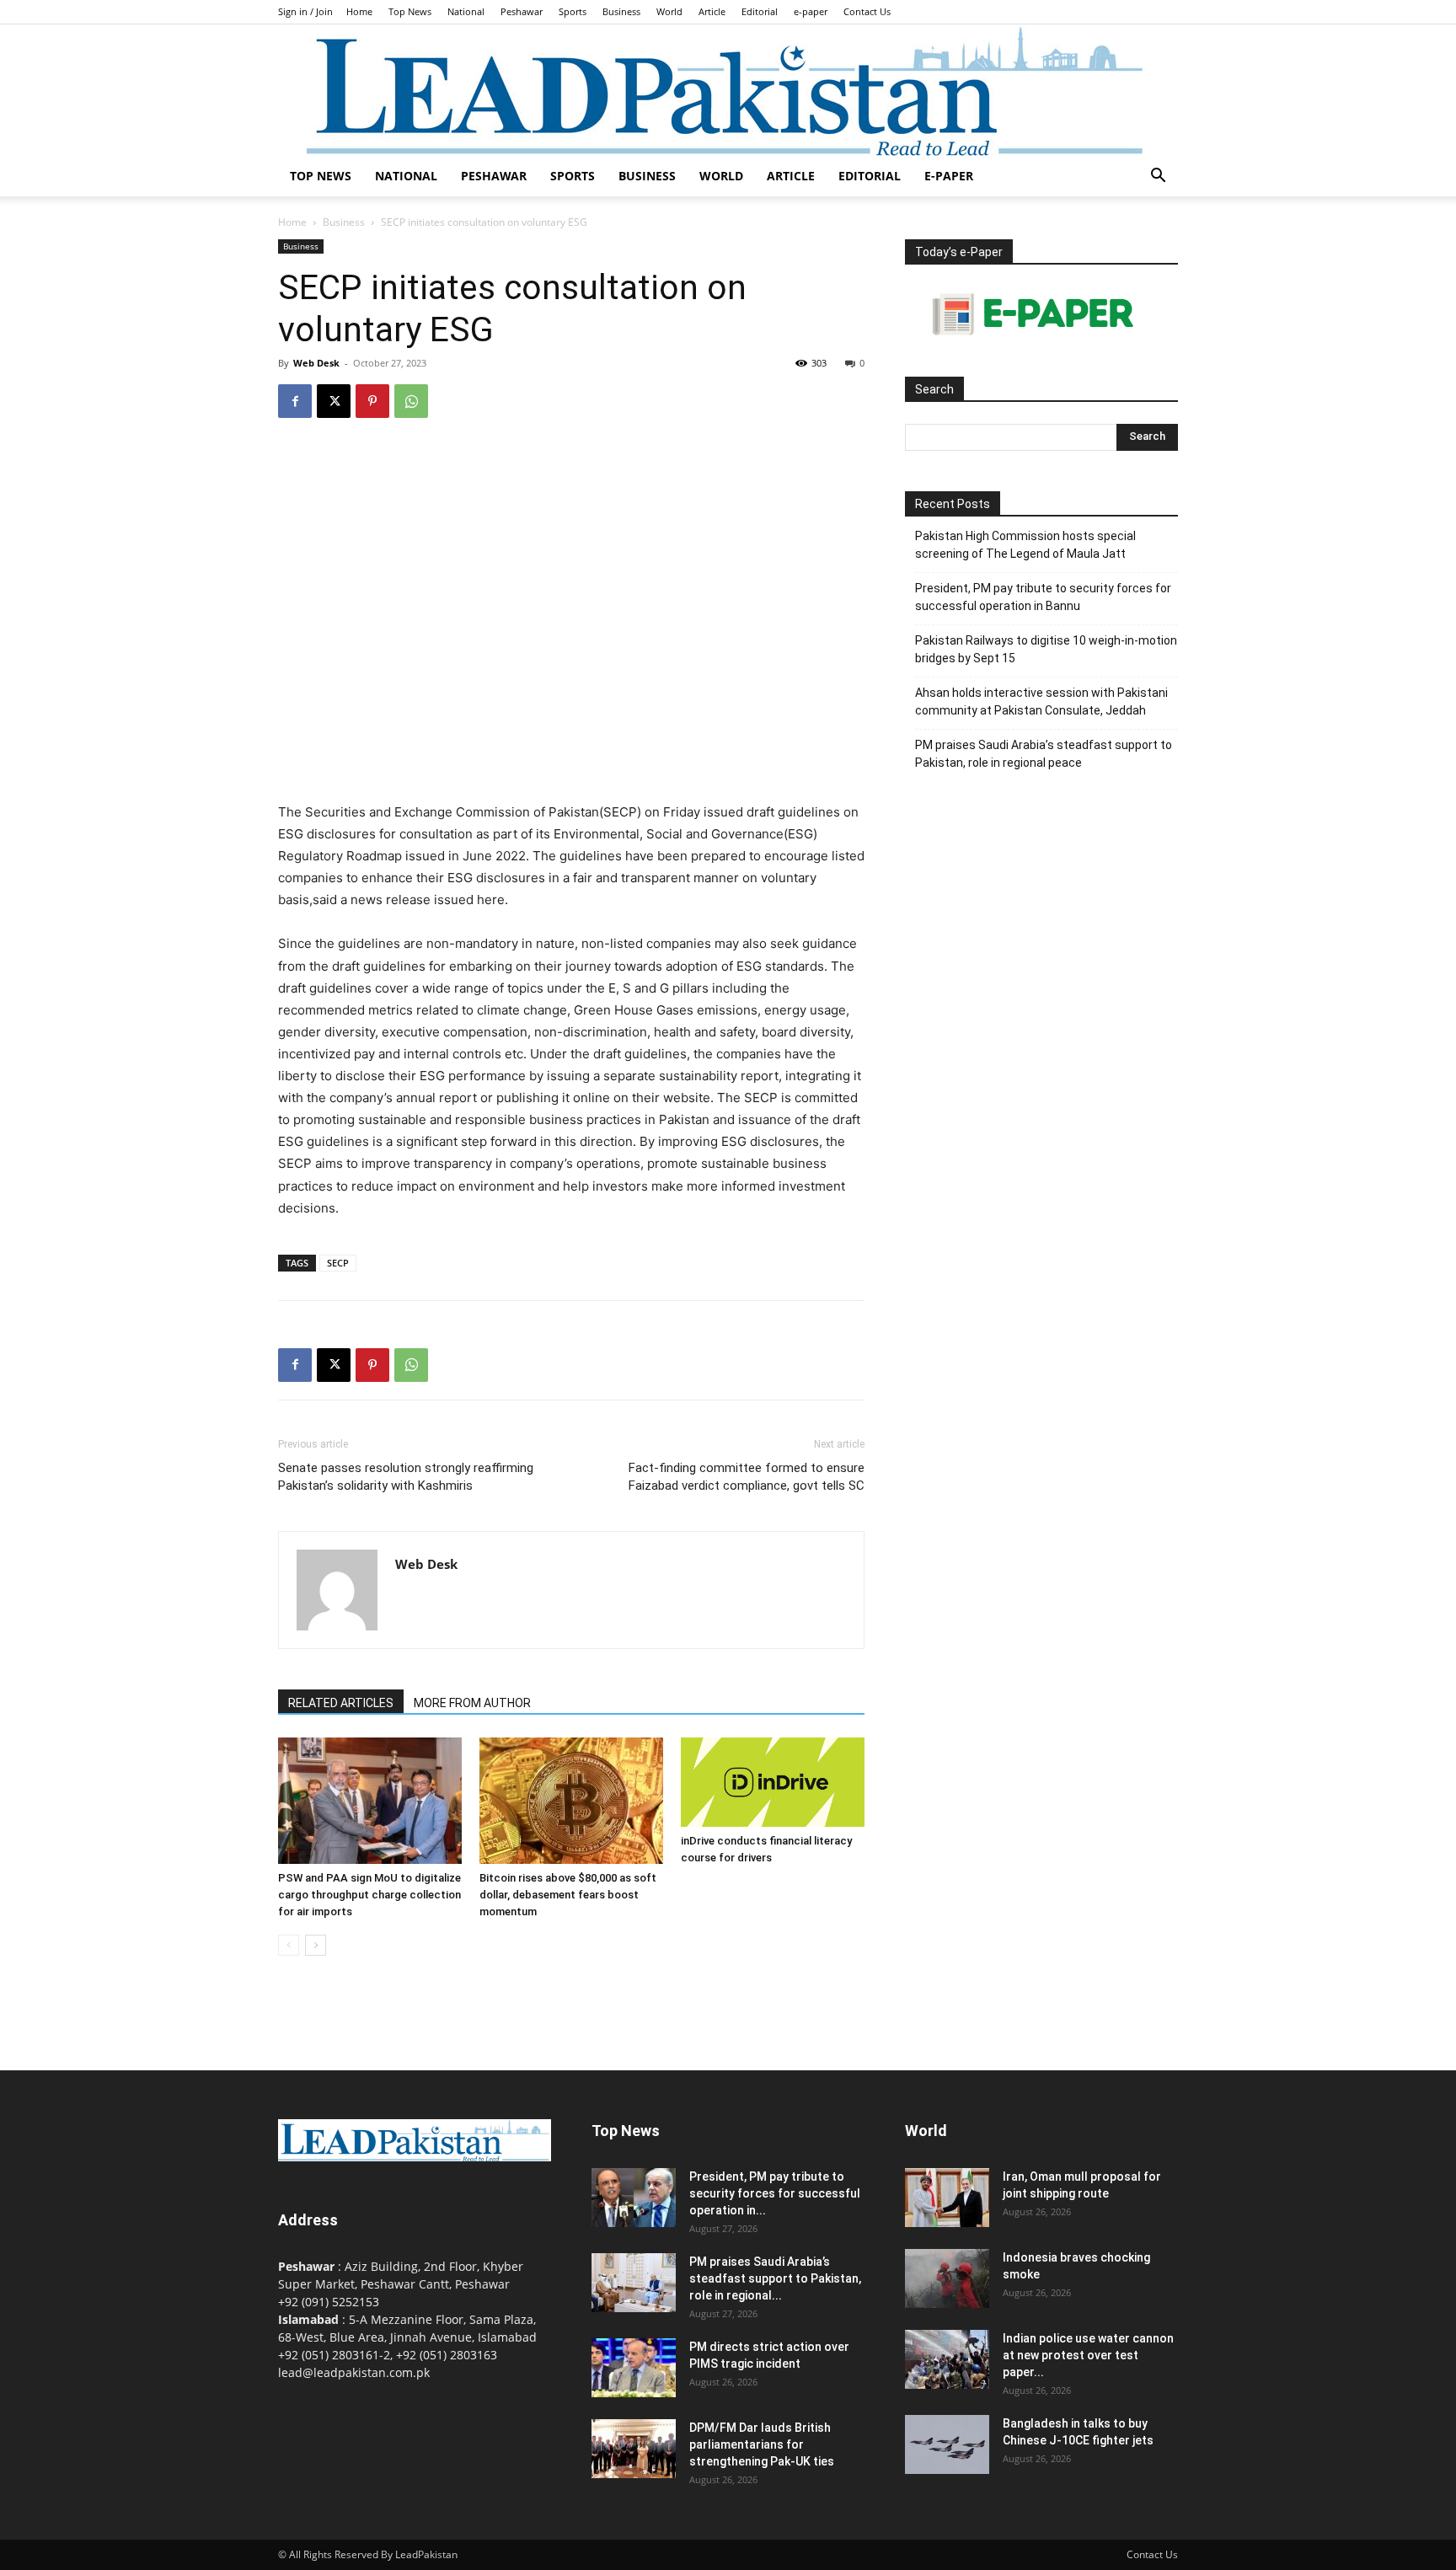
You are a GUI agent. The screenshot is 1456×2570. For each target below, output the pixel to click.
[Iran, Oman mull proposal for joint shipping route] (947, 2198)
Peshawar (522, 11)
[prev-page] (289, 1945)
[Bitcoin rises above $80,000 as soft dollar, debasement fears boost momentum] (571, 1801)
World (669, 11)
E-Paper (949, 176)
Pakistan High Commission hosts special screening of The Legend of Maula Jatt (1025, 545)
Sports (573, 11)
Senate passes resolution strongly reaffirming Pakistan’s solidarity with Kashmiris (406, 1477)
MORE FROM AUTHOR (472, 1703)
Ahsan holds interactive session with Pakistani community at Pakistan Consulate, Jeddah (1041, 701)
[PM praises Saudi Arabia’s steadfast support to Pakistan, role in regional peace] (634, 2283)
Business (621, 11)
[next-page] (316, 1945)
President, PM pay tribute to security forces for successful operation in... (775, 2193)
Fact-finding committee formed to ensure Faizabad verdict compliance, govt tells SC (747, 1477)
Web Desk (316, 363)
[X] (334, 401)
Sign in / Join (305, 11)
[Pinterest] (372, 401)
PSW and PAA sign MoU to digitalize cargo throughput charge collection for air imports (369, 1895)
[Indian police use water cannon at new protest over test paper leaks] (947, 2359)
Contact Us (867, 11)
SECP (338, 1263)
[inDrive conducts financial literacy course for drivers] (773, 1782)
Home (359, 11)
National (466, 11)
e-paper (811, 11)
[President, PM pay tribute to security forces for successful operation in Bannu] (634, 2198)
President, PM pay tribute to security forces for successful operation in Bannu (1043, 597)
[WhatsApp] (411, 401)
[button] (1158, 177)
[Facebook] (295, 401)
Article (712, 11)
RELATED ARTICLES (341, 1703)
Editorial (760, 11)
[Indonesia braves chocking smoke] (947, 2278)
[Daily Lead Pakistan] (728, 90)
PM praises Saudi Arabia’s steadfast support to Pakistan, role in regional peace (1044, 754)
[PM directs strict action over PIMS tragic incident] (634, 2368)
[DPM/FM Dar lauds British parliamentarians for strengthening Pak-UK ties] (634, 2449)
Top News (410, 11)
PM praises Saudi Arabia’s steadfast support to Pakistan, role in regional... (775, 2278)
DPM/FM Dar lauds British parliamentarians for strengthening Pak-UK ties (762, 2444)
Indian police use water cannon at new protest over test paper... (1088, 2355)
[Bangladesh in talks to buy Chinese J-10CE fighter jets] (947, 2444)
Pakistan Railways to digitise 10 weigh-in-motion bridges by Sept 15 (1046, 649)
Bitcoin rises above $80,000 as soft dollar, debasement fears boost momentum (568, 1895)
